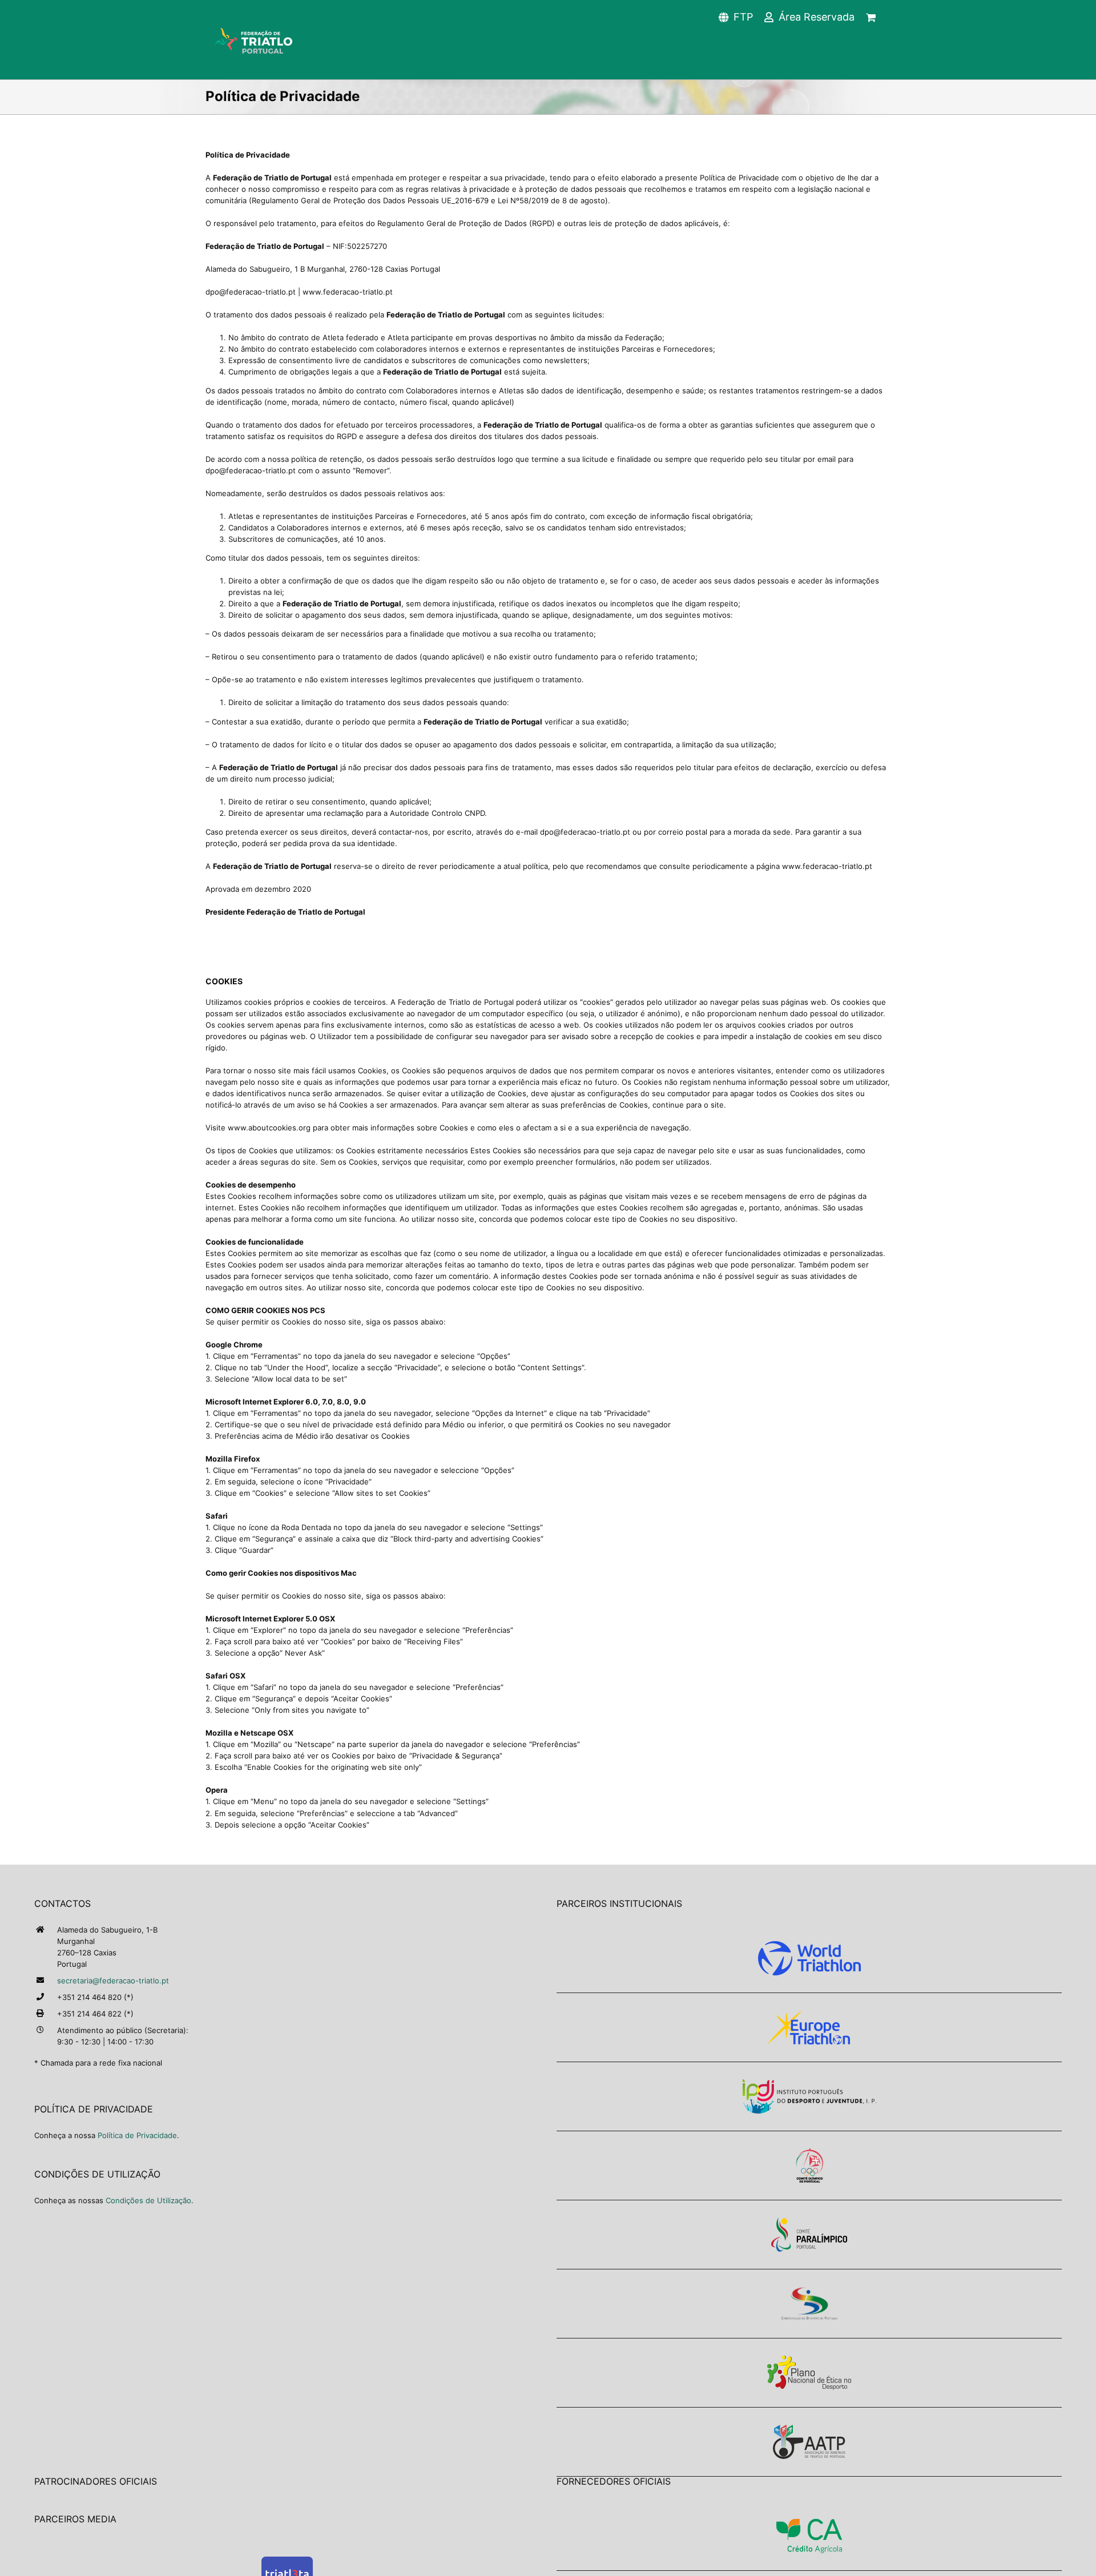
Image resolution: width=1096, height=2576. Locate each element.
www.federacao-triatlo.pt (827, 866)
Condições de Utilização (148, 2200)
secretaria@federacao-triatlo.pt (113, 1981)
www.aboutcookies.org (269, 1128)
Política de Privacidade (137, 2135)
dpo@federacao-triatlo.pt (251, 292)
